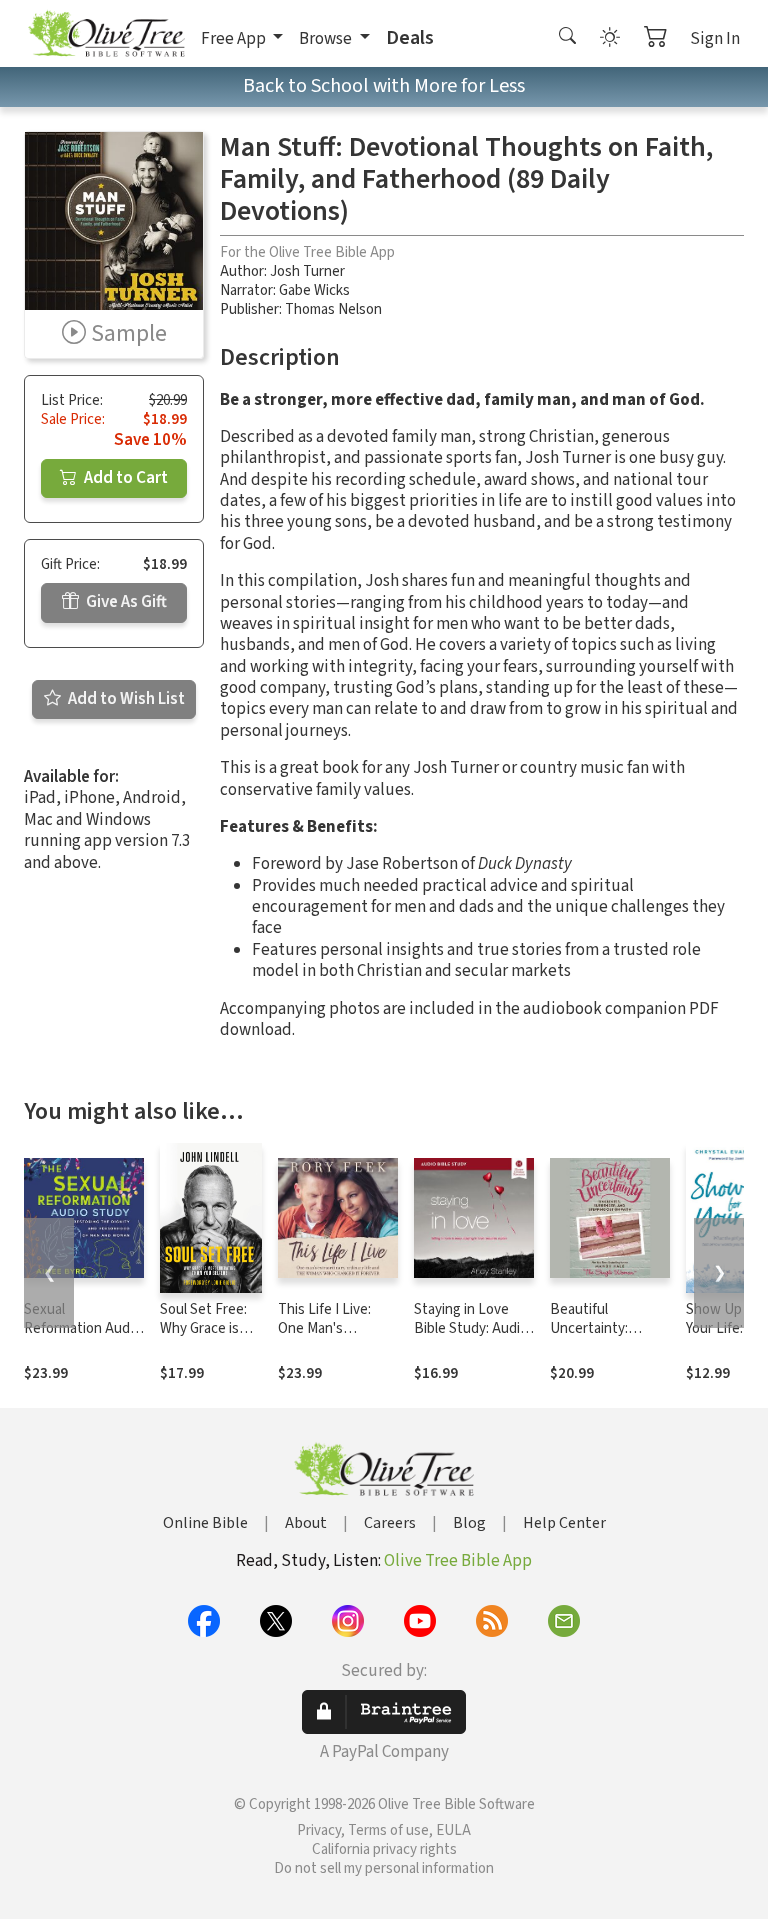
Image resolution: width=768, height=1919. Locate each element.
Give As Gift (125, 602)
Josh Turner (307, 271)
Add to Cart (124, 478)
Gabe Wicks (314, 290)
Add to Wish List (125, 699)
